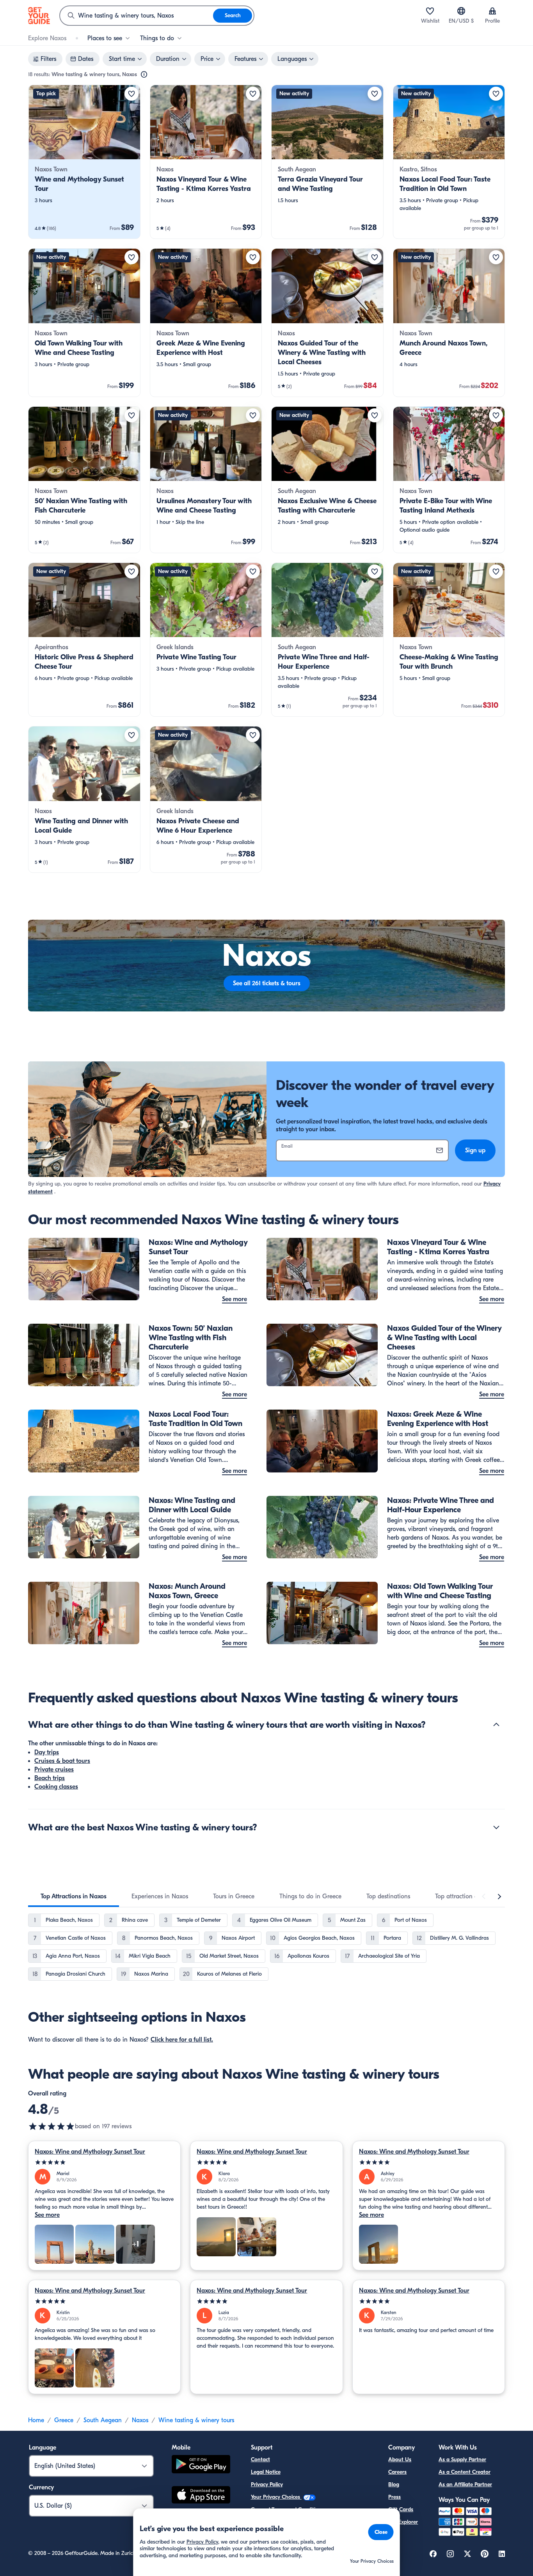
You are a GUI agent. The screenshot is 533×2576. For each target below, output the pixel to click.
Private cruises (54, 1770)
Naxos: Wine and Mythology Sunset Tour (90, 2152)
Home (36, 2420)
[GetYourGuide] (39, 16)
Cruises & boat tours (62, 1761)
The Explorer (403, 2522)
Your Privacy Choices (276, 2497)
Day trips (47, 1752)
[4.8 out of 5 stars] (52, 2126)
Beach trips (50, 1778)
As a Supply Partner (462, 2459)
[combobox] (137, 16)
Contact (260, 2459)
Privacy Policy (267, 2484)
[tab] (74, 1896)
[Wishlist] (430, 11)
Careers (397, 2472)
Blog (394, 2484)
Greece (64, 2420)
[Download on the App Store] (201, 2496)
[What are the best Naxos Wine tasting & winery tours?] (496, 1827)
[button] (84, 162)
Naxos (140, 2420)
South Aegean (103, 2420)
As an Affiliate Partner (465, 2484)
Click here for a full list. (182, 2040)
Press (394, 2497)
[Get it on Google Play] (201, 2465)
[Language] (461, 11)
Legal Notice (266, 2472)
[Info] (144, 75)
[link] (84, 162)
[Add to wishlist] (131, 94)
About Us (400, 2459)
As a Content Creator (465, 2472)
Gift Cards (401, 2509)
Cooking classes (56, 1787)
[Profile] (492, 11)
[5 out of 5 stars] (104, 2162)
